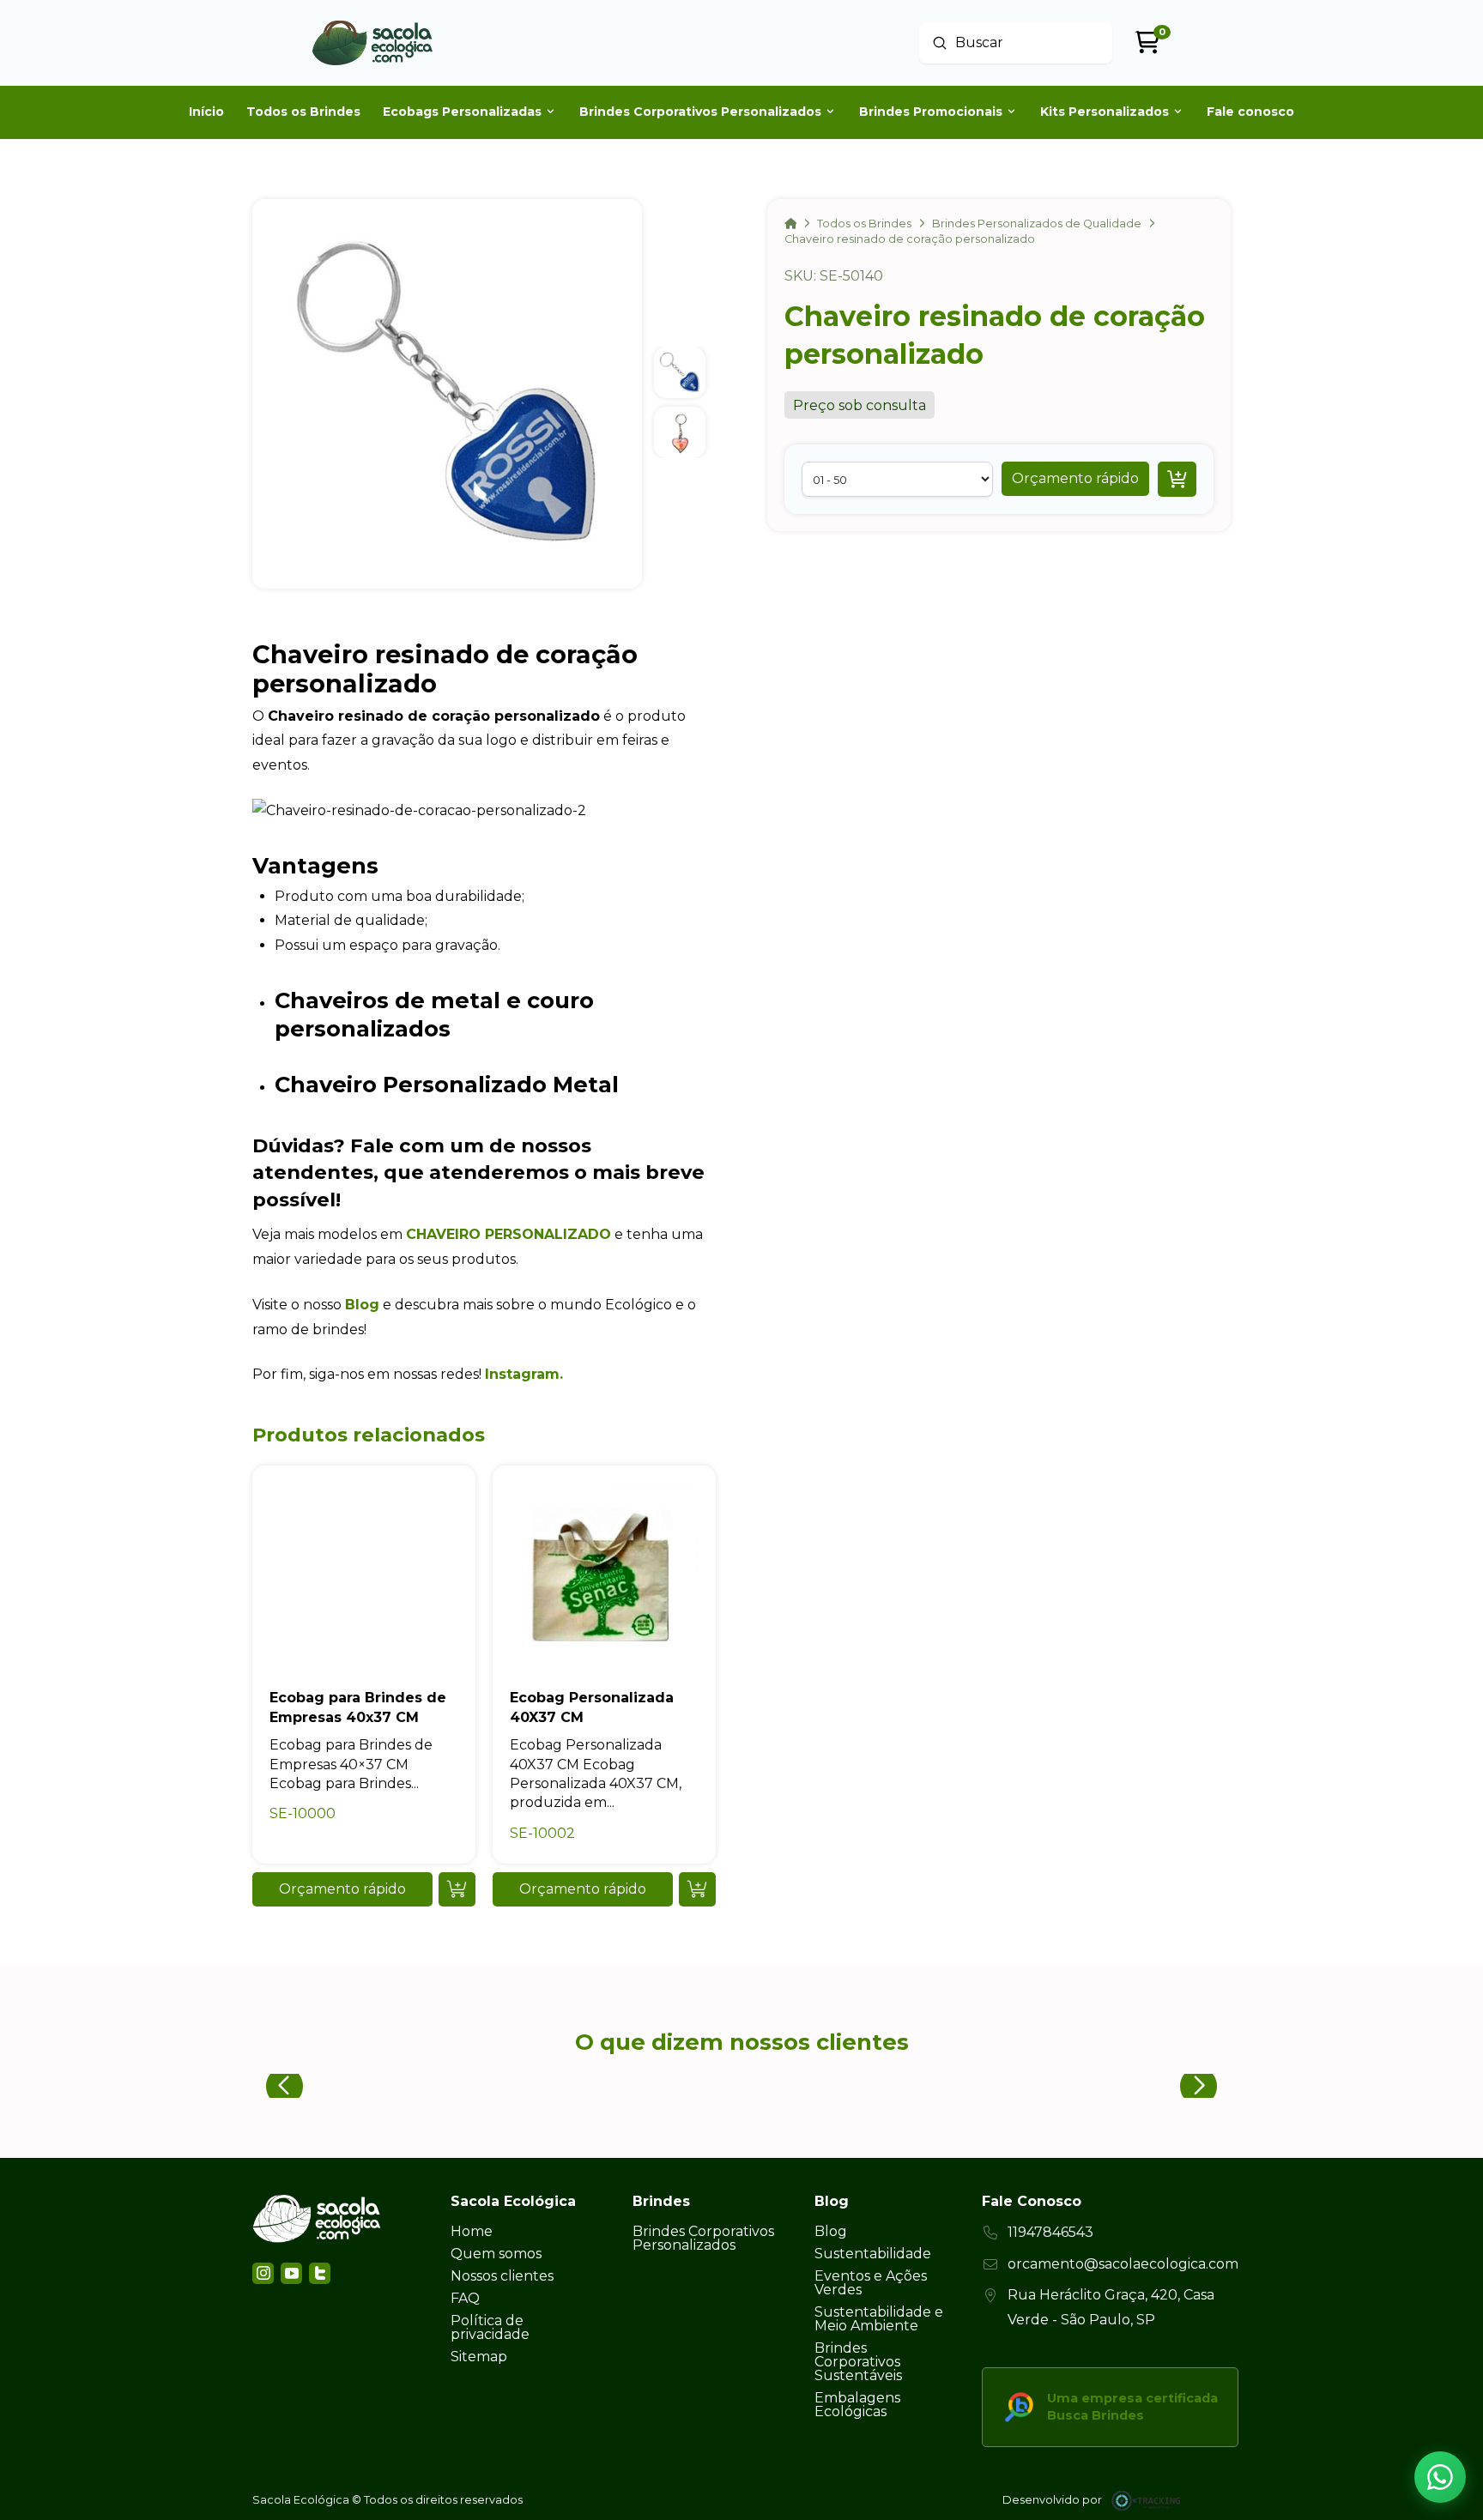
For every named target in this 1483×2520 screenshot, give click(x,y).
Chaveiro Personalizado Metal (447, 1084)
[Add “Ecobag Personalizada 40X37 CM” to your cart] (697, 1889)
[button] (1075, 479)
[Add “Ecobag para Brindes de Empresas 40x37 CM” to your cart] (457, 1889)
